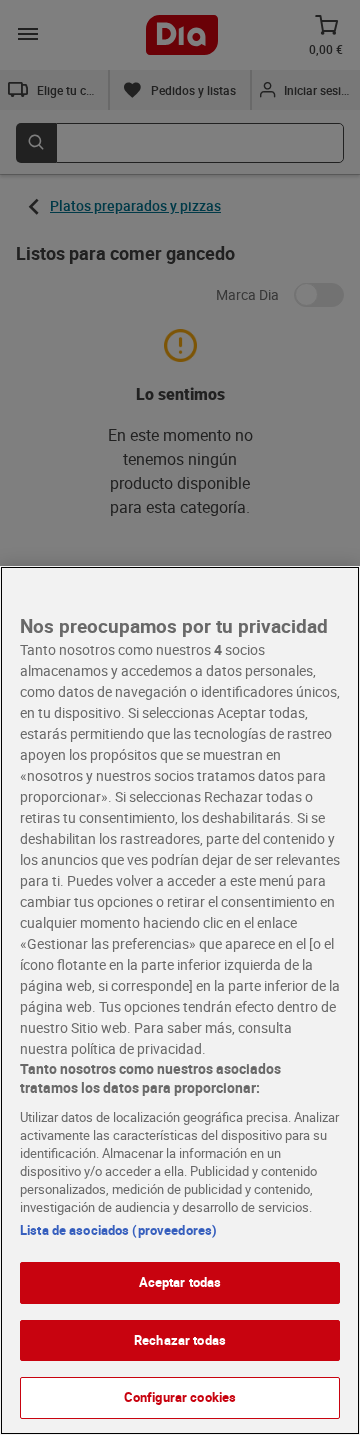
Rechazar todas (180, 1340)
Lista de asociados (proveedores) (118, 1230)
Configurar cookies (180, 1397)
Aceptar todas (180, 1282)
